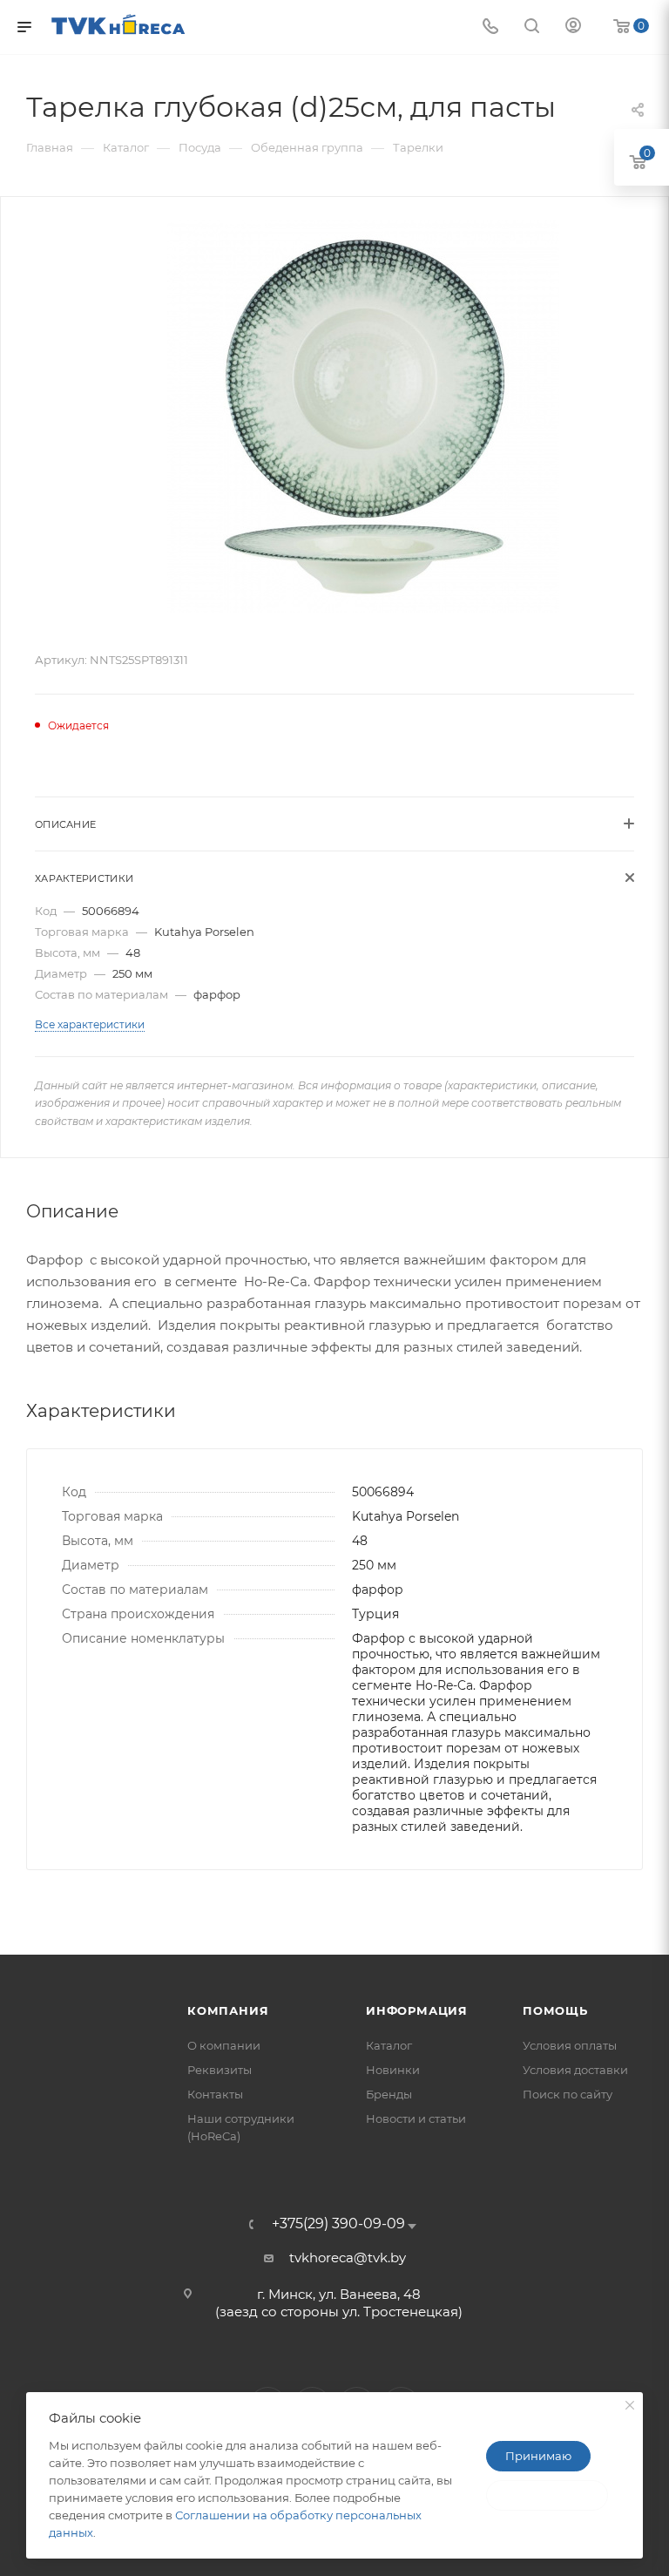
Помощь (555, 2010)
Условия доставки (575, 2070)
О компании (224, 2045)
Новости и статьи (416, 2118)
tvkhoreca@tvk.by (348, 2257)
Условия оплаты (570, 2045)
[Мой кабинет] (573, 27)
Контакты (215, 2094)
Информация (417, 2010)
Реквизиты (220, 2070)
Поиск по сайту (568, 2094)
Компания (228, 2010)
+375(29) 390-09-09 (338, 2224)
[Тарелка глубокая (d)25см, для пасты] (363, 417)
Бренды (389, 2094)
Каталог (389, 2045)
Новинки (393, 2070)
